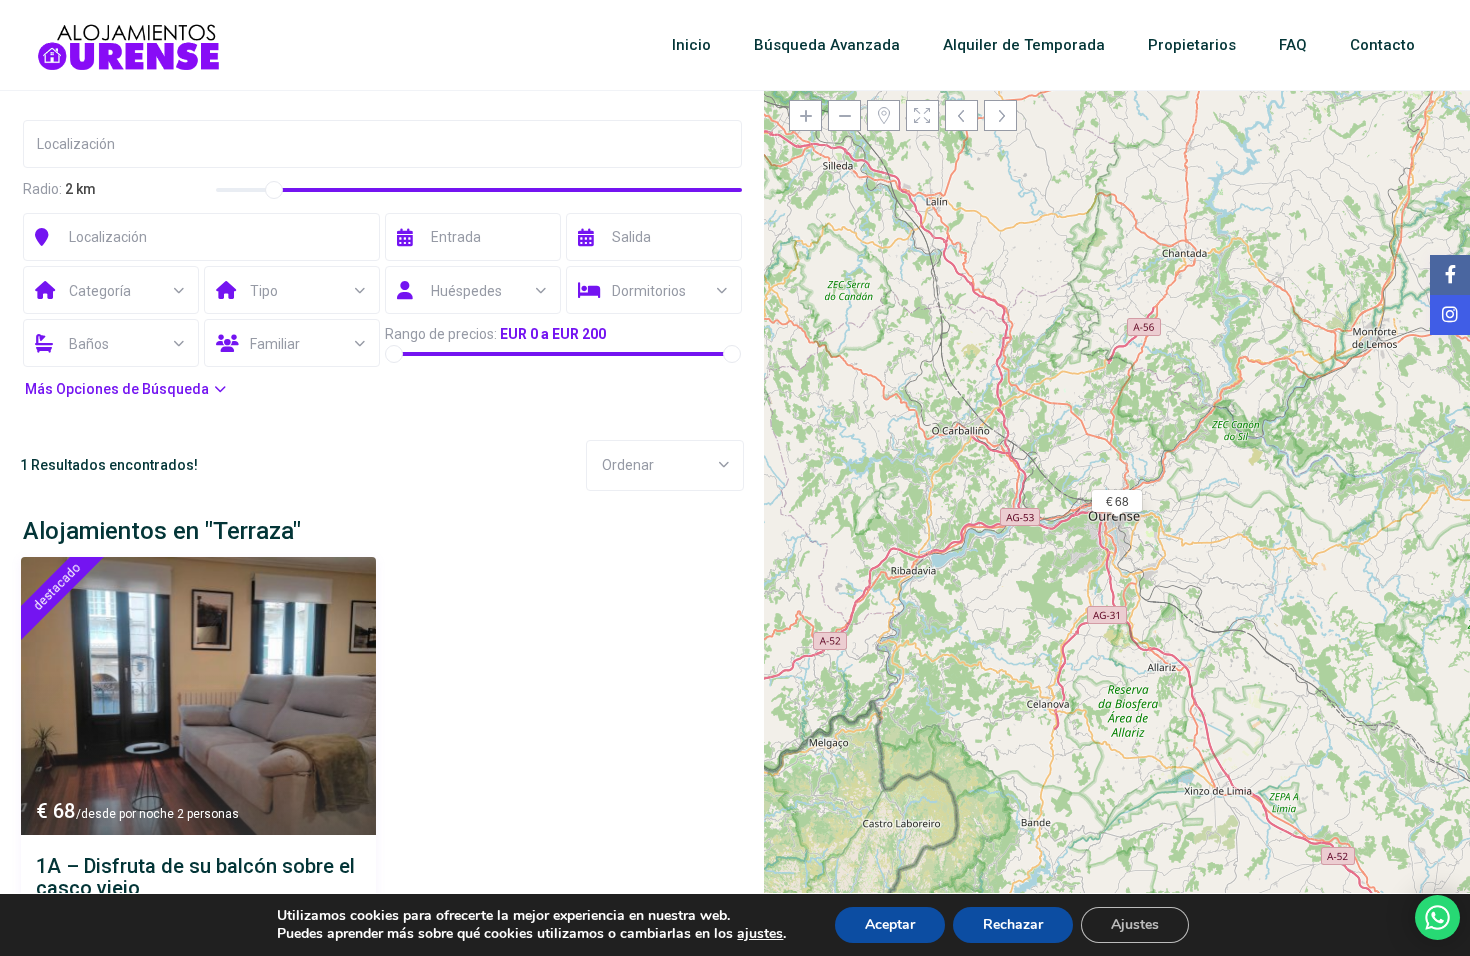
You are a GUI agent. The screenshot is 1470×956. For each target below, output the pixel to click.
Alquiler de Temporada (1024, 45)
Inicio (691, 45)
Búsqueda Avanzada (827, 45)
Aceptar (890, 924)
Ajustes (1135, 924)
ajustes (760, 934)
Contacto (1382, 45)
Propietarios (1192, 45)
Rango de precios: (441, 334)
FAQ (1293, 45)
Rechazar (1013, 924)
